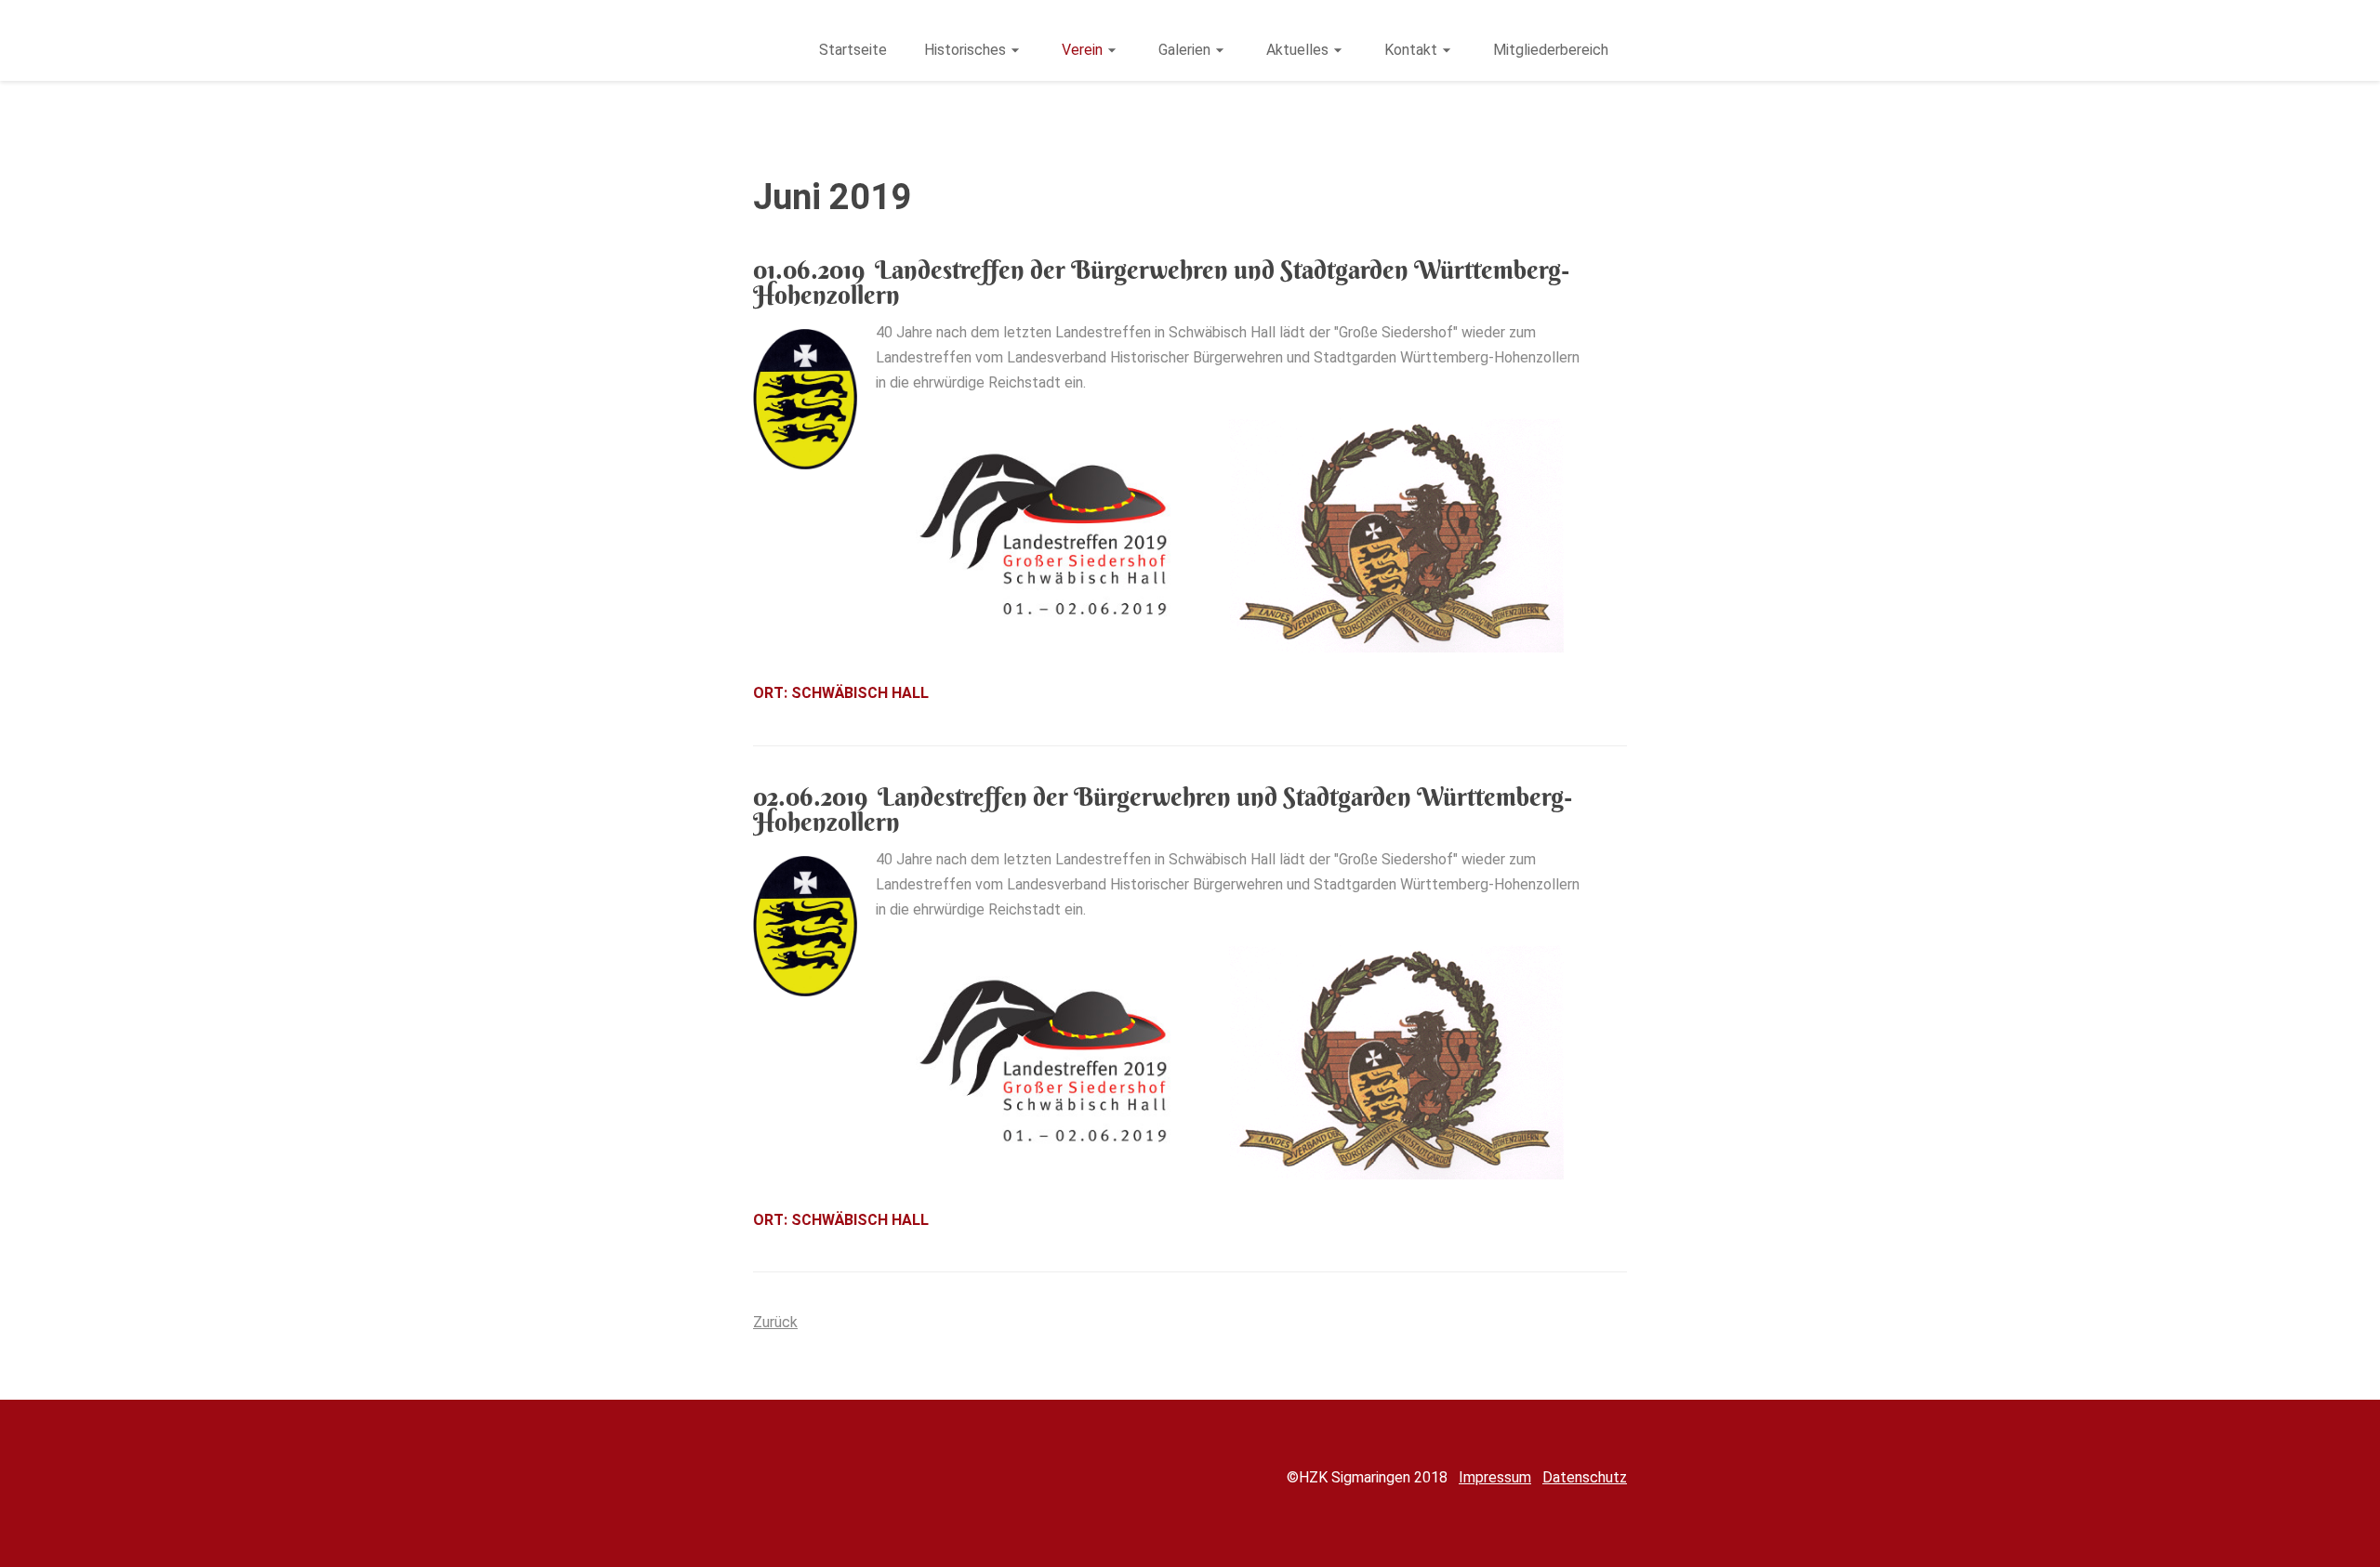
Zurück (775, 1322)
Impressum (1495, 1477)
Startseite (853, 50)
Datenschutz (1585, 1477)
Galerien (1184, 50)
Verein (1082, 50)
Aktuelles (1297, 50)
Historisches (965, 50)
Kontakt (1411, 50)
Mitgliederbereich (1551, 50)
